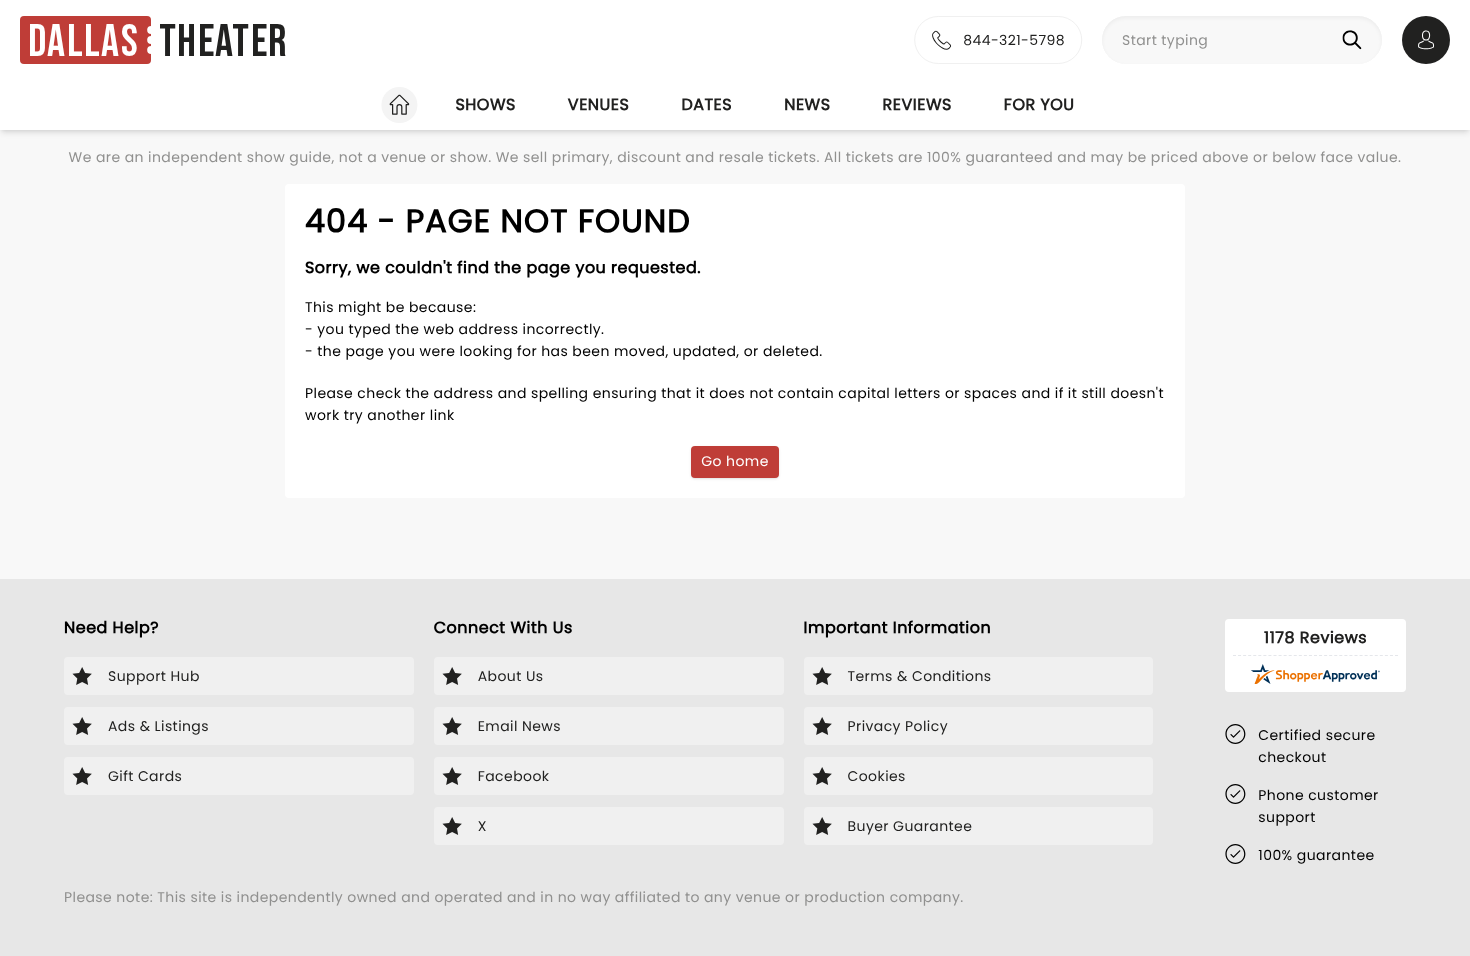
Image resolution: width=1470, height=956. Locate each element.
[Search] (1356, 40)
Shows (485, 104)
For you (1039, 104)
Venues (599, 104)
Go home (735, 461)
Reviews (917, 104)
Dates (706, 104)
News (807, 104)
